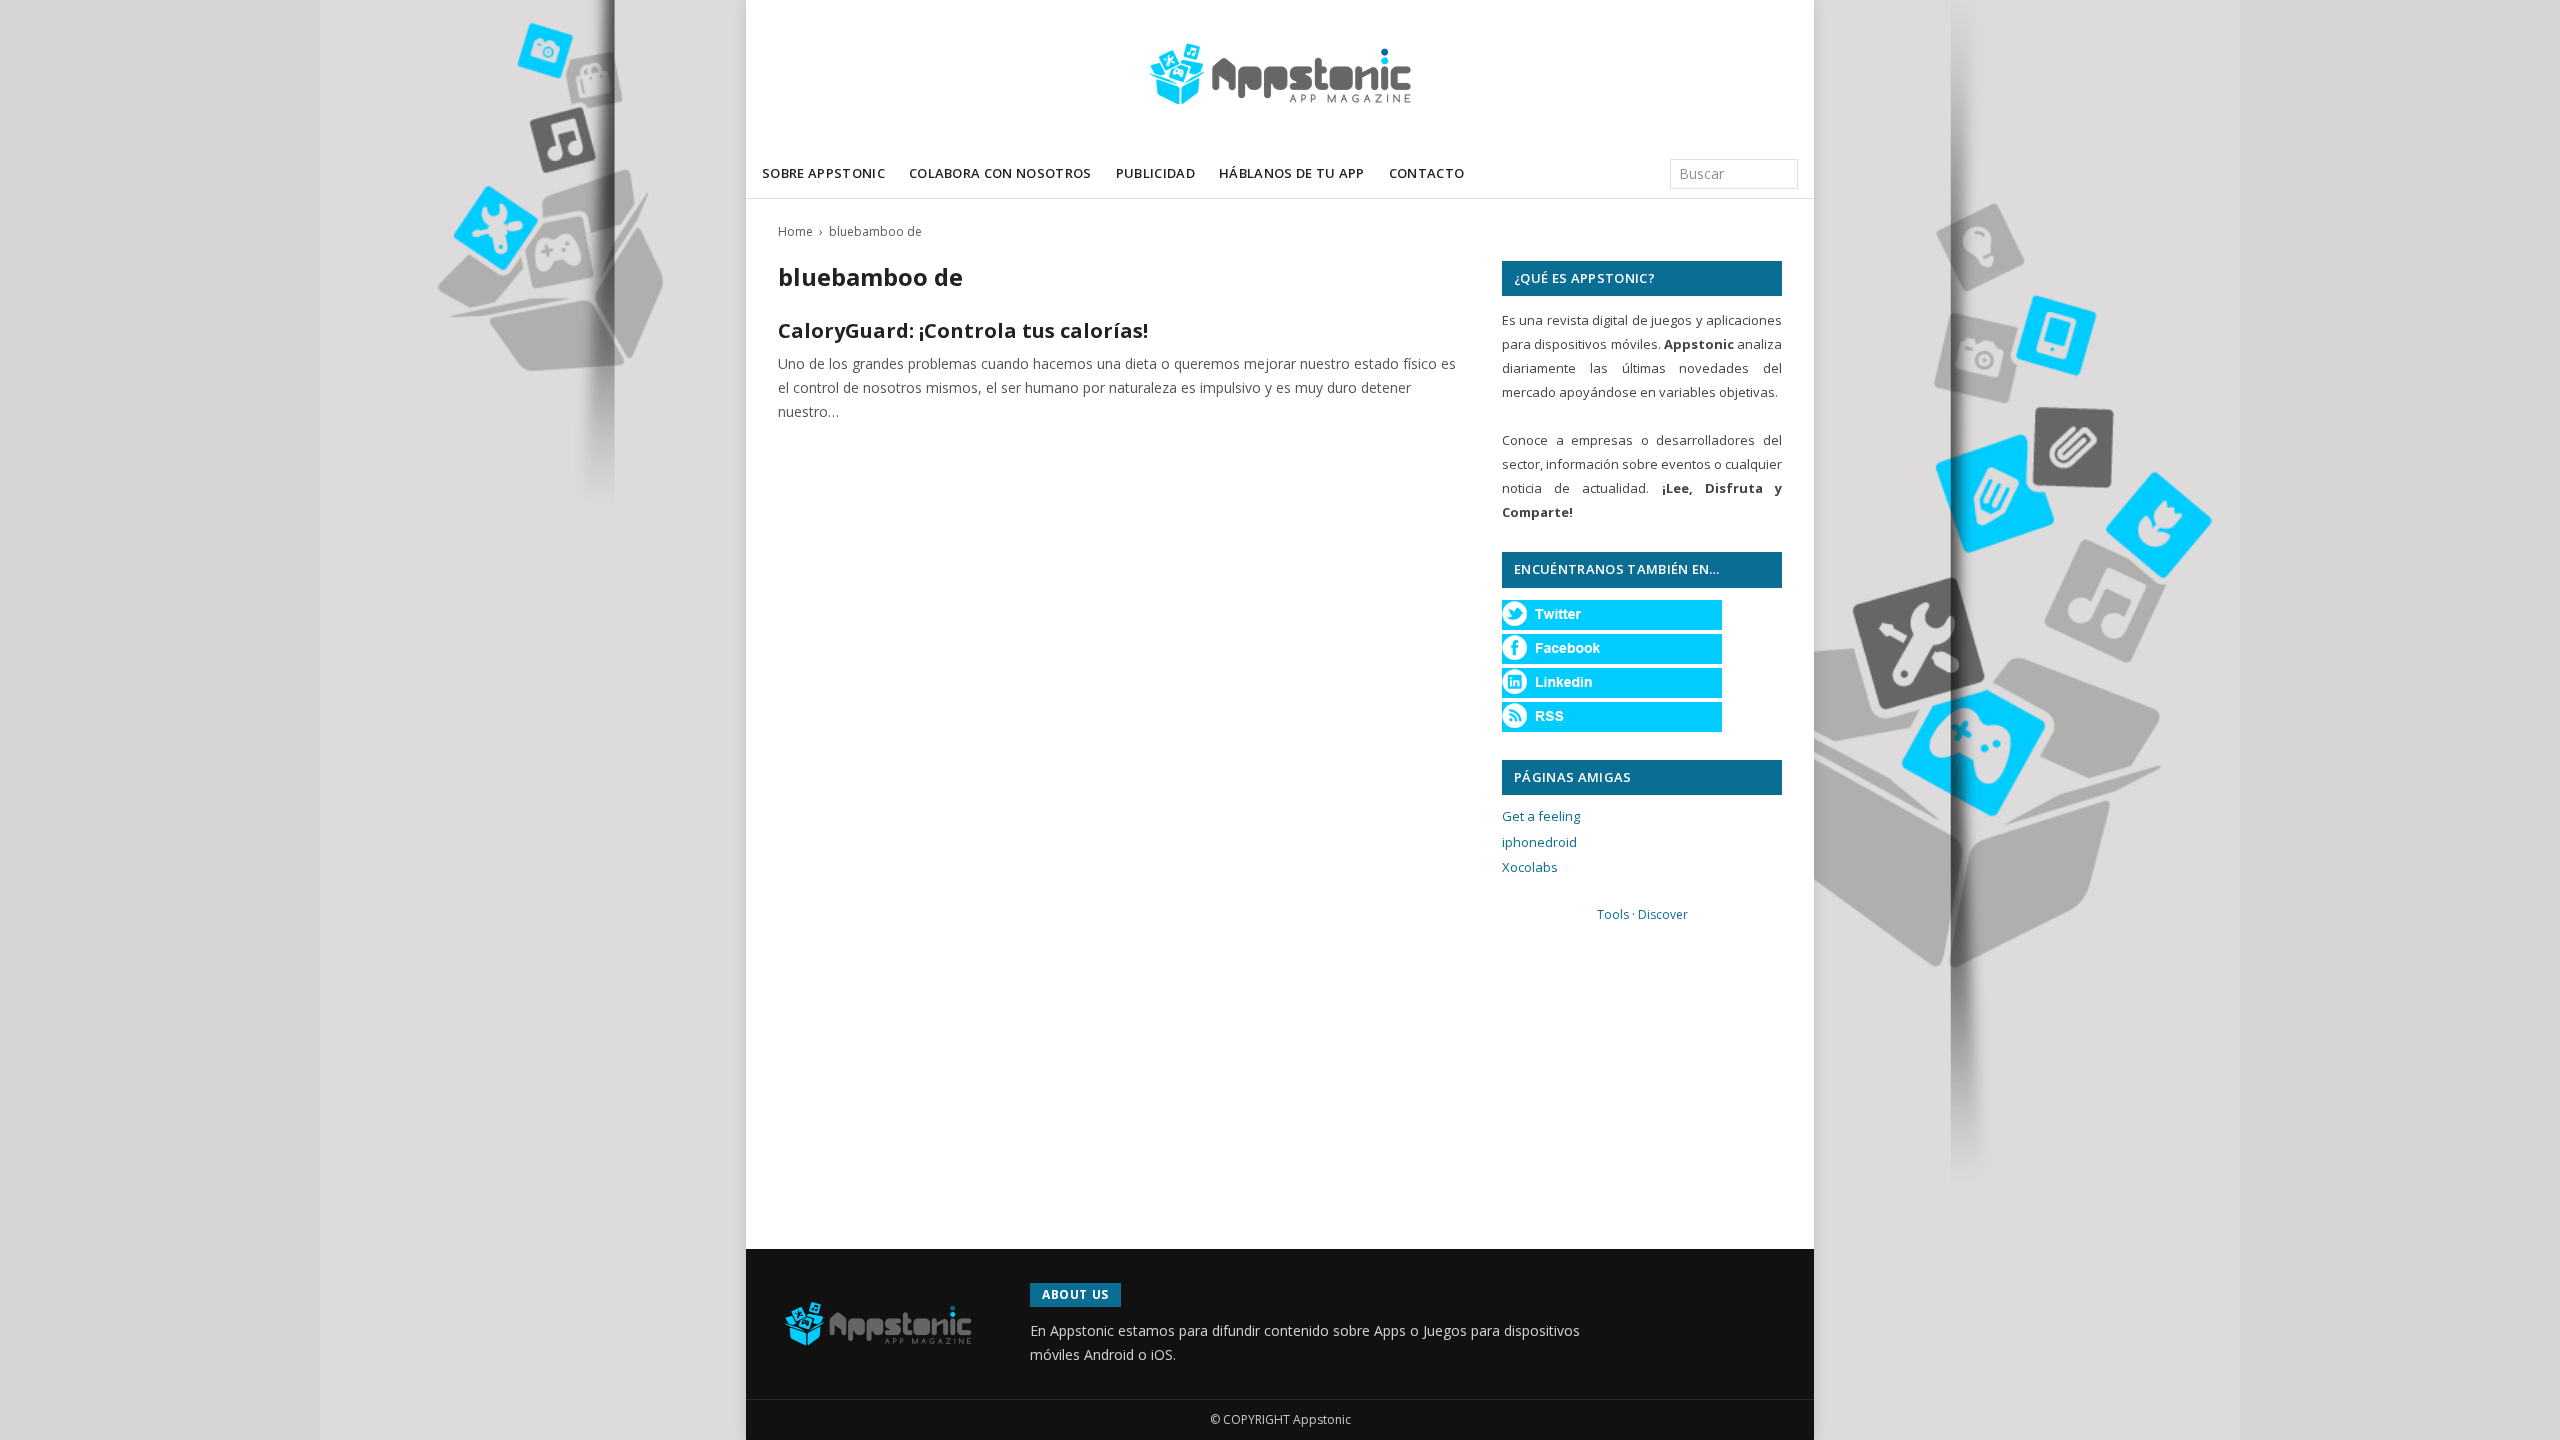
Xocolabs (1530, 867)
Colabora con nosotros (1000, 173)
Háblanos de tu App (1292, 173)
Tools (1613, 914)
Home (795, 231)
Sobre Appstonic (823, 173)
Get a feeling (1541, 816)
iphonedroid (1539, 842)
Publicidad (1155, 173)
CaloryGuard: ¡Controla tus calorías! (963, 330)
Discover (1663, 914)
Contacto (1427, 173)
